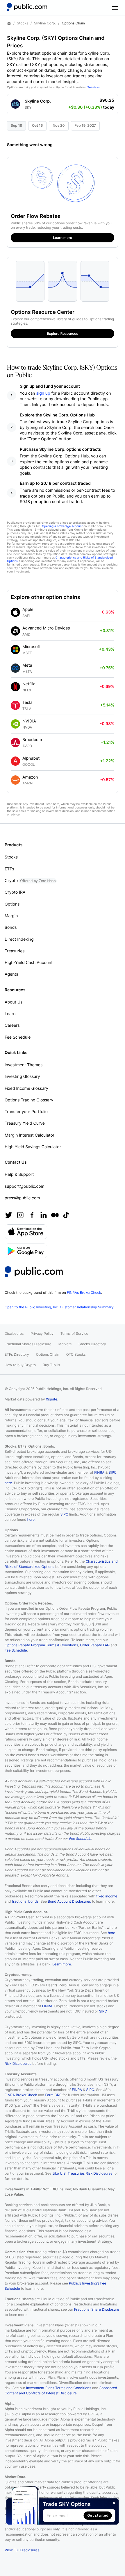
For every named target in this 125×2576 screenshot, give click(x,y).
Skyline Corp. (45, 23)
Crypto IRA (15, 892)
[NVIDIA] (15, 724)
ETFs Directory (17, 1354)
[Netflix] (15, 687)
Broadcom (32, 740)
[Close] (114, 2503)
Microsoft (32, 647)
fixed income (107, 1896)
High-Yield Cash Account (29, 963)
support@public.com (25, 1186)
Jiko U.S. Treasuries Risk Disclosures (82, 2173)
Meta (27, 665)
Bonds (11, 927)
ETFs (9, 869)
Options (12, 904)
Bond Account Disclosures (69, 1901)
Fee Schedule (18, 1037)
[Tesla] (15, 705)
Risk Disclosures (18, 2064)
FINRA (99, 1472)
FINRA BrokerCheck (21, 2095)
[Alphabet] (15, 761)
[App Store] (26, 1232)
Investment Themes (24, 1065)
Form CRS (53, 2095)
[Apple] (15, 612)
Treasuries (15, 951)
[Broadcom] (15, 743)
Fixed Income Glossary (26, 1088)
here (8, 1483)
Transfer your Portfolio (26, 1112)
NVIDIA (29, 721)
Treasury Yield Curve (25, 1123)
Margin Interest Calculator (30, 1135)
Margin (11, 916)
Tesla (27, 703)
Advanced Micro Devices (46, 628)
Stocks (23, 23)
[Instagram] (20, 1215)
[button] (63, 102)
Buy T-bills (51, 1365)
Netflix (29, 684)
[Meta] (15, 668)
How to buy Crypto (20, 1365)
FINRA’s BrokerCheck (84, 1293)
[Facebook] (32, 1215)
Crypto (30, 881)
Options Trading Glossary (29, 1100)
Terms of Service (74, 1333)
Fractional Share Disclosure (97, 2309)
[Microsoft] (15, 650)
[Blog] (55, 1215)
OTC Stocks (76, 1354)
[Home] (27, 7)
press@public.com (22, 1198)
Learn (10, 1014)
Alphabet (31, 758)
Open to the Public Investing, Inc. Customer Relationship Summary (59, 1307)
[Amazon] (15, 780)
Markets (65, 1344)
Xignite (52, 1399)
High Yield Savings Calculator (33, 1147)
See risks (93, 87)
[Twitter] (9, 1215)
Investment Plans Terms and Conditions (59, 2388)
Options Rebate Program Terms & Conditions (41, 1645)
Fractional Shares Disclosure (28, 1344)
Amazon (30, 777)
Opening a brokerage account (62, 526)
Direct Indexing (19, 939)
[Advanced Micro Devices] (15, 631)
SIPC (113, 1472)
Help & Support (19, 1175)
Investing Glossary (22, 1077)
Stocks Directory (92, 1344)
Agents (11, 974)
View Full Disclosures (22, 2550)
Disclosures (14, 1333)
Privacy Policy (42, 1333)
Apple (28, 610)
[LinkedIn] (44, 1215)
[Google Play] (26, 1251)
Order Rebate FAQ (95, 1645)
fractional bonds (25, 1901)
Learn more (62, 1964)
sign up (43, 393)
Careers (12, 1025)
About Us (14, 1002)
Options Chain (48, 1354)
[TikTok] (66, 1215)
